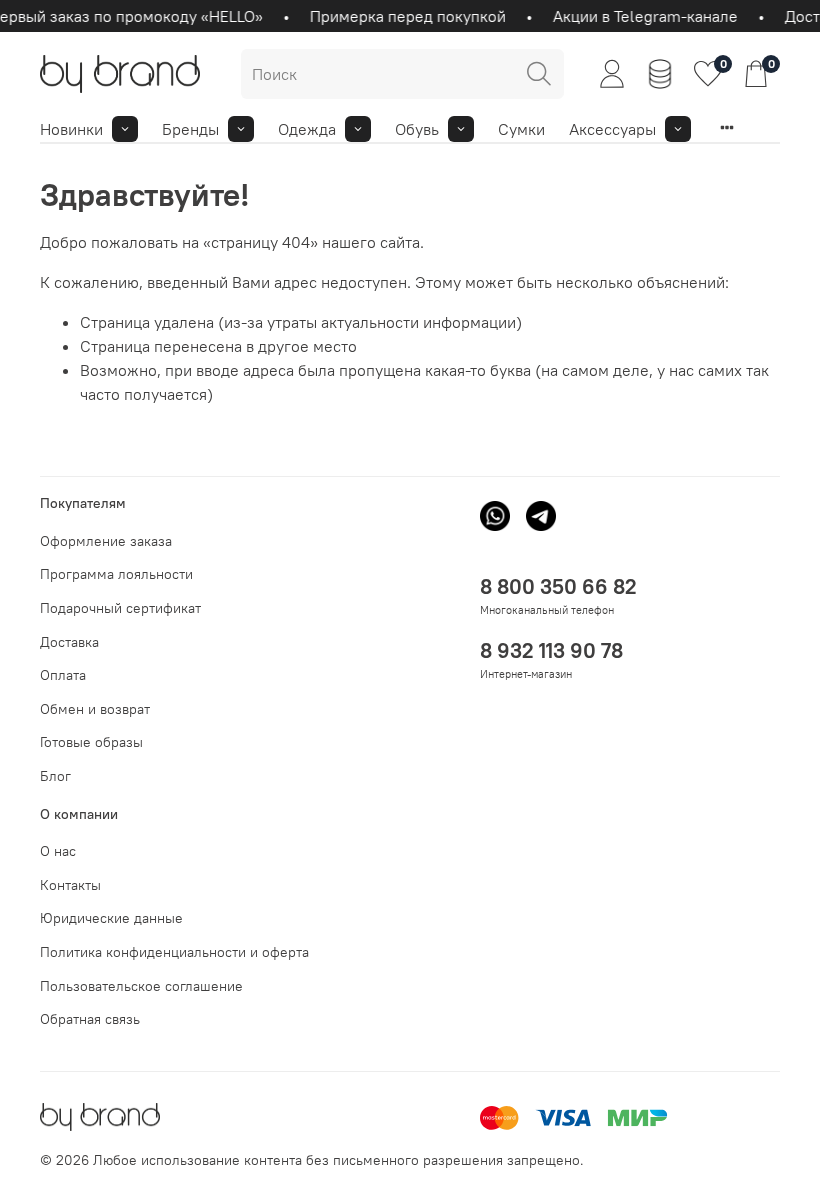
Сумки (521, 129)
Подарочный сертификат (120, 608)
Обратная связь (90, 1019)
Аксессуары (612, 129)
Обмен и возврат (95, 709)
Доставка (69, 642)
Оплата (63, 675)
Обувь (417, 129)
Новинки (71, 129)
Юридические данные (111, 918)
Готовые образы (91, 742)
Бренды (190, 129)
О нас (58, 851)
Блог (55, 776)
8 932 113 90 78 (551, 650)
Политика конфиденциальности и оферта (174, 952)
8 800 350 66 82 (558, 586)
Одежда (307, 129)
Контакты (70, 885)
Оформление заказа (106, 541)
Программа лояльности (116, 574)
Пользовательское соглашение (141, 986)
